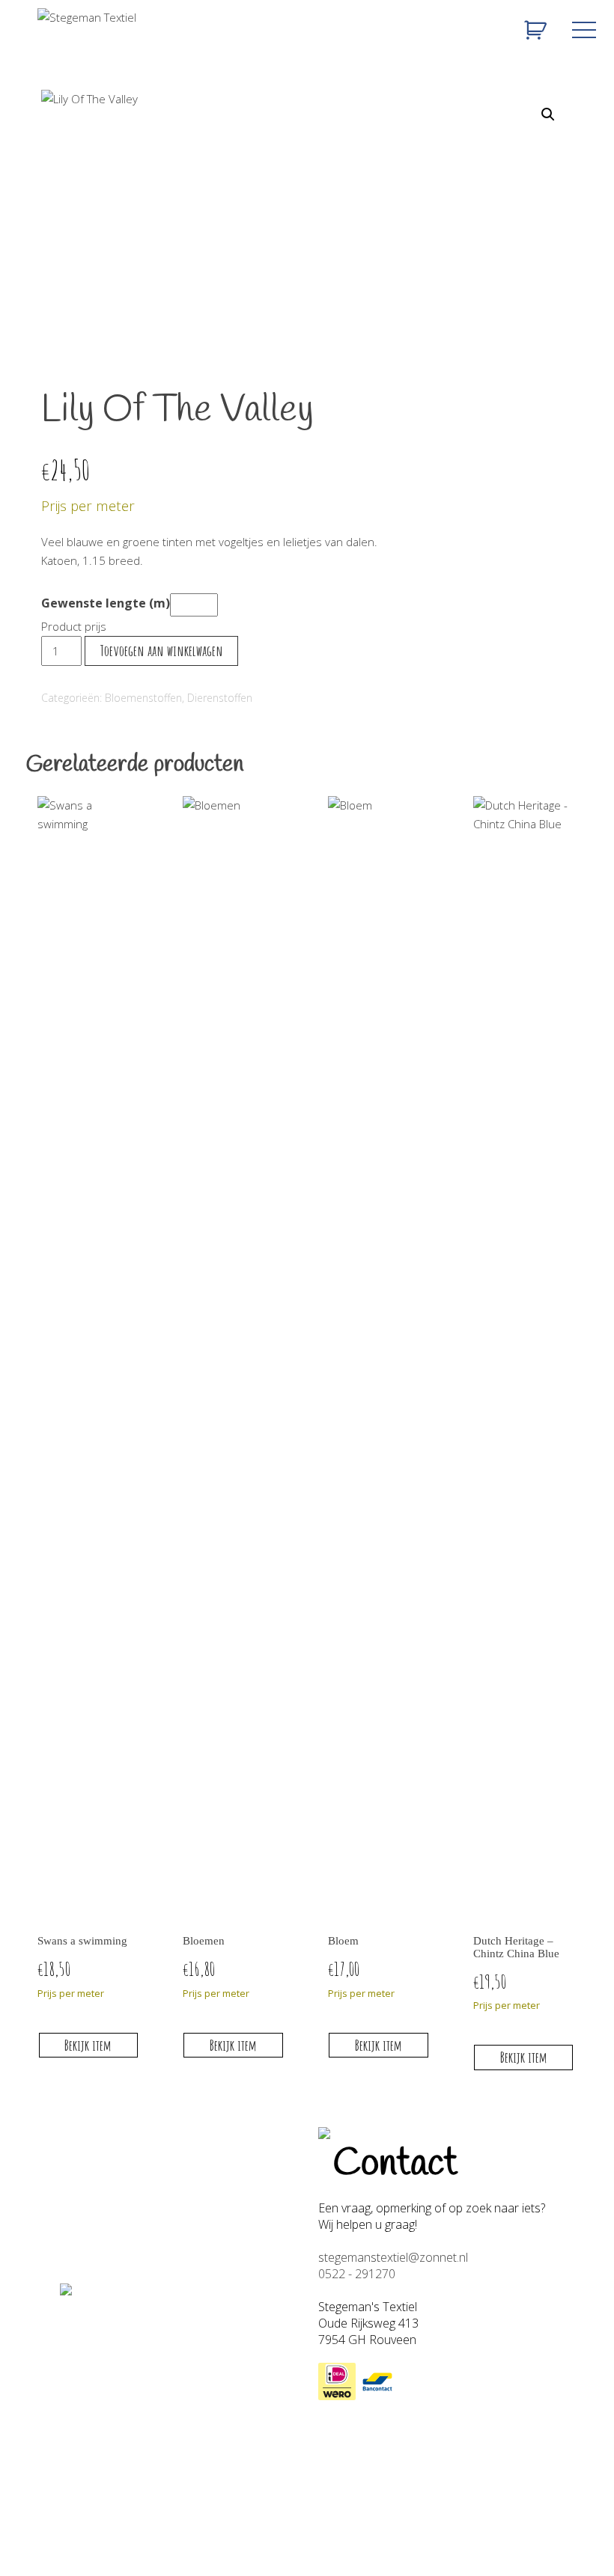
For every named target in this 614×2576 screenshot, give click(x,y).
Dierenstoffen (220, 698)
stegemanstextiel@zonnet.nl (393, 2257)
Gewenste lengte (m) (106, 603)
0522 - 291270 (357, 2274)
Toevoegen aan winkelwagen (162, 651)
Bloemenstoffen (143, 698)
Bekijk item (88, 2045)
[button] (548, 114)
